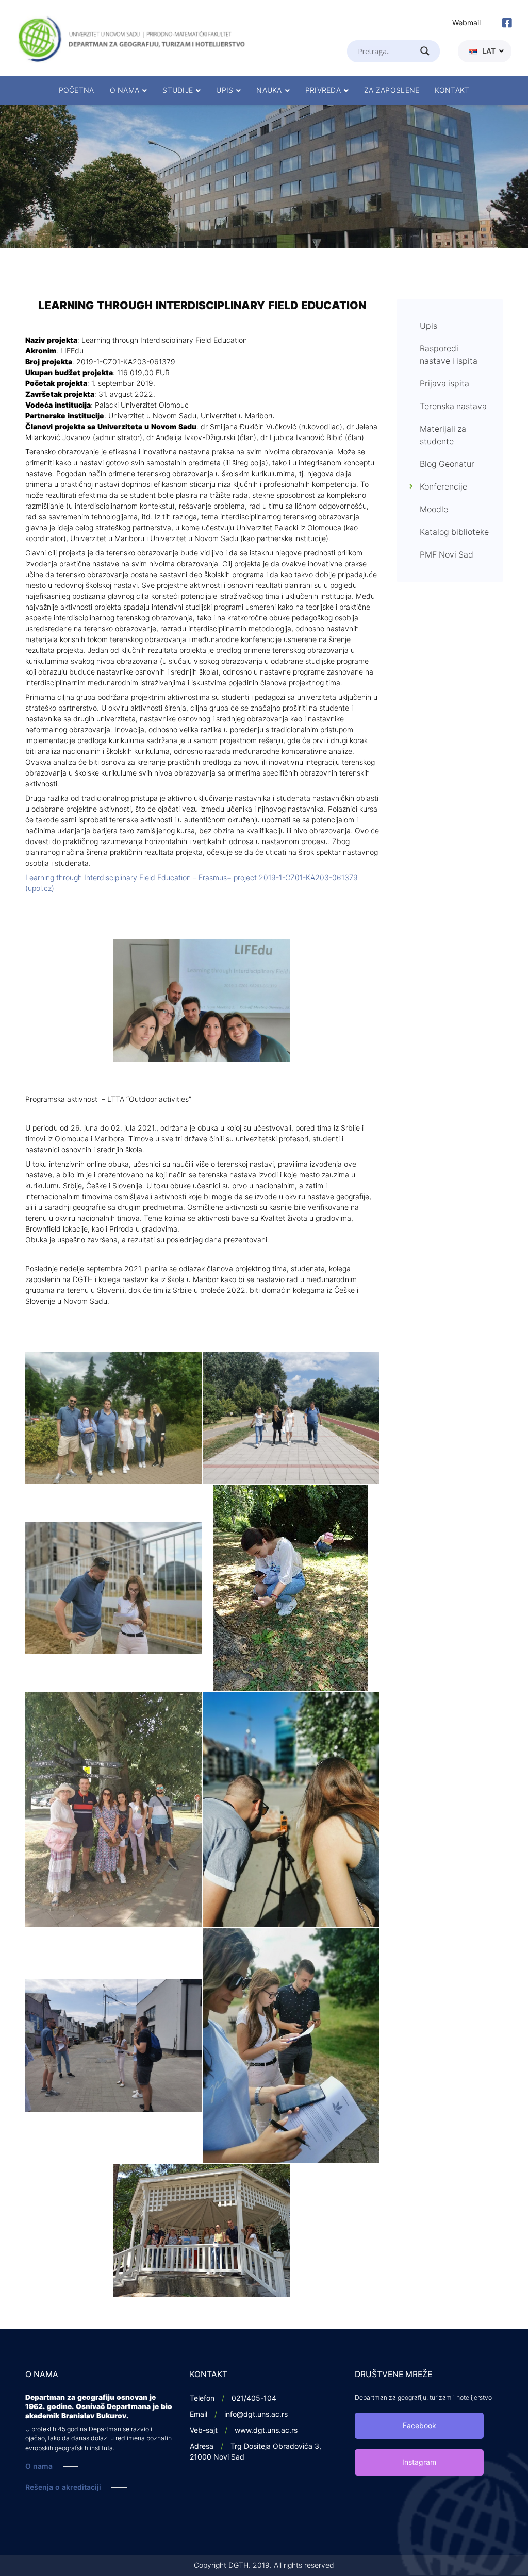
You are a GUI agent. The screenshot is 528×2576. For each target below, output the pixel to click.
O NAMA (125, 90)
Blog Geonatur (447, 464)
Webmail (466, 23)
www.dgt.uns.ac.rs (266, 2430)
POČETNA (77, 90)
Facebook (419, 2426)
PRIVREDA (323, 90)
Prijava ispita (444, 384)
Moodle (434, 510)
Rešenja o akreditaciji (63, 2488)
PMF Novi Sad (447, 555)
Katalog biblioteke (454, 532)
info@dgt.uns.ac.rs (256, 2414)
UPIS (225, 90)
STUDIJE (178, 90)
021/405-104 (254, 2398)
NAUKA (269, 90)
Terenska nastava (453, 407)
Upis (428, 326)
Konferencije (443, 487)
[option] (264, 176)
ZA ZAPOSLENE (392, 90)
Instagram (419, 2462)
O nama (39, 2466)
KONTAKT (452, 90)
